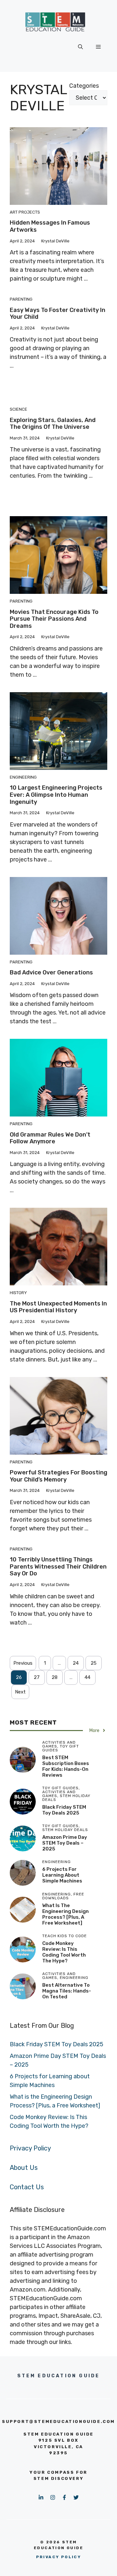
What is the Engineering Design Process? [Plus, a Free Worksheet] (65, 1914)
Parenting (21, 299)
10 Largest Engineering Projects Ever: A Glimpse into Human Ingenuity (56, 795)
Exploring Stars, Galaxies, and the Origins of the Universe (53, 424)
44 (87, 1677)
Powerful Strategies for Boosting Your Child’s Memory (58, 1476)
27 (37, 1677)
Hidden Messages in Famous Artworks (50, 226)
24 (76, 1663)
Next (20, 1692)
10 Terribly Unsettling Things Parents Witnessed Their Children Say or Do (58, 1566)
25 (94, 1663)
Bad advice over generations (51, 972)
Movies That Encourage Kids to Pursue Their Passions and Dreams (54, 619)
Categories (84, 86)
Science (19, 409)
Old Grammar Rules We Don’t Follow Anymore (50, 1138)
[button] (80, 47)
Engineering (23, 777)
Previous (23, 1663)
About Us (24, 2168)
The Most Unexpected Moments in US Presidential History (58, 1307)
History (18, 1293)
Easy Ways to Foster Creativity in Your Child (58, 314)
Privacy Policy (30, 2148)
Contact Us (27, 2187)
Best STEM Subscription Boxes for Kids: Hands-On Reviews (66, 1766)
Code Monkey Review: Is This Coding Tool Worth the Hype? (64, 1952)
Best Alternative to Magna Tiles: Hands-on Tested (67, 1991)
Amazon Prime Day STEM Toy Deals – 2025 (65, 1843)
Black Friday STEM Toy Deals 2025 (64, 1810)
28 (55, 1677)
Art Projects (25, 212)
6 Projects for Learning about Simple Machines (62, 1875)
